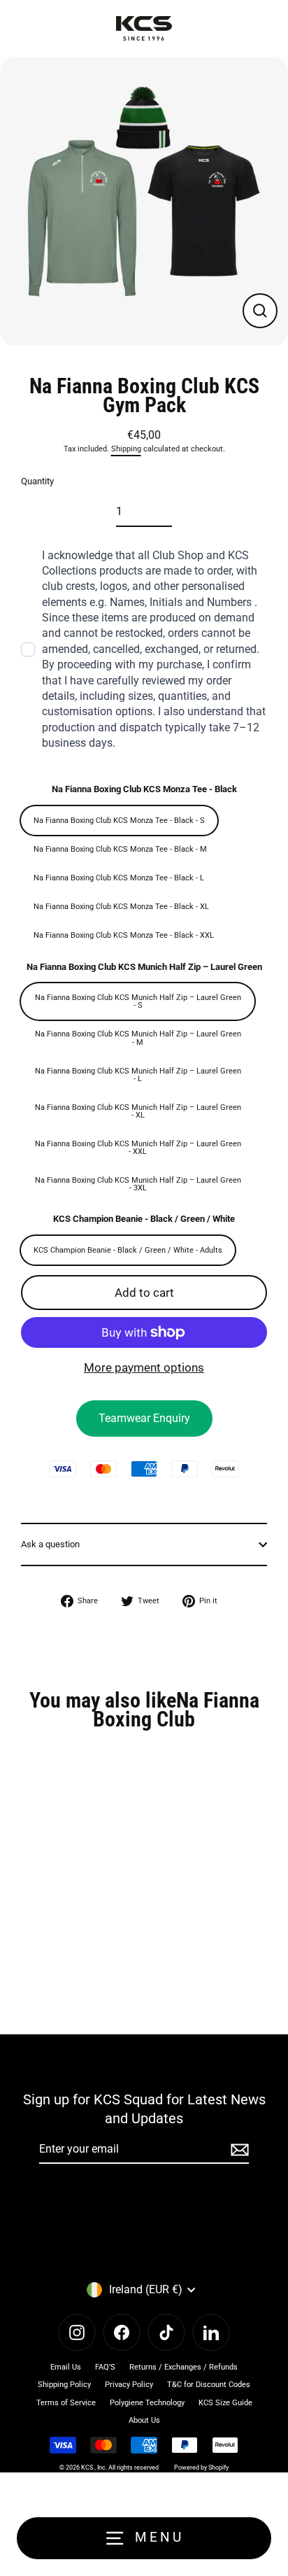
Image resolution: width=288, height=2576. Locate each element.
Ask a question (50, 1544)
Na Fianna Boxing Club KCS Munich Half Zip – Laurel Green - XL (138, 1111)
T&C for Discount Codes (209, 2385)
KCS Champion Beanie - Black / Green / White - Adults (128, 1250)
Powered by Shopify (201, 2468)
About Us (144, 2420)
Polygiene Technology (147, 2403)
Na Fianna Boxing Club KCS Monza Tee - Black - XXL (124, 935)
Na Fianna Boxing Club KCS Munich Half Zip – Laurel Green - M (138, 1038)
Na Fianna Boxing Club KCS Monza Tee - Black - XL (121, 907)
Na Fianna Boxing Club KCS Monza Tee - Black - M (120, 849)
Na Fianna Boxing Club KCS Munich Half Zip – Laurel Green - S (138, 1001)
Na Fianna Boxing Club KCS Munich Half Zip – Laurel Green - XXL (138, 1148)
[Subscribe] (238, 2150)
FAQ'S (105, 2367)
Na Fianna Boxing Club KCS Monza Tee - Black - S (119, 821)
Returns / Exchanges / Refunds (183, 2367)
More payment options (144, 1367)
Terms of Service (66, 2403)
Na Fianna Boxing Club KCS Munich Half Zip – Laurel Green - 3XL (138, 1184)
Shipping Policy (64, 2385)
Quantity (37, 481)
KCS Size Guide (225, 2403)
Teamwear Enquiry (144, 1418)
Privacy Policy (129, 2385)
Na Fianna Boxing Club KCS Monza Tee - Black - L (119, 878)
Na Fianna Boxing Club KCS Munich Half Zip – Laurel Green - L (138, 1075)
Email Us (66, 2367)
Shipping (126, 449)
